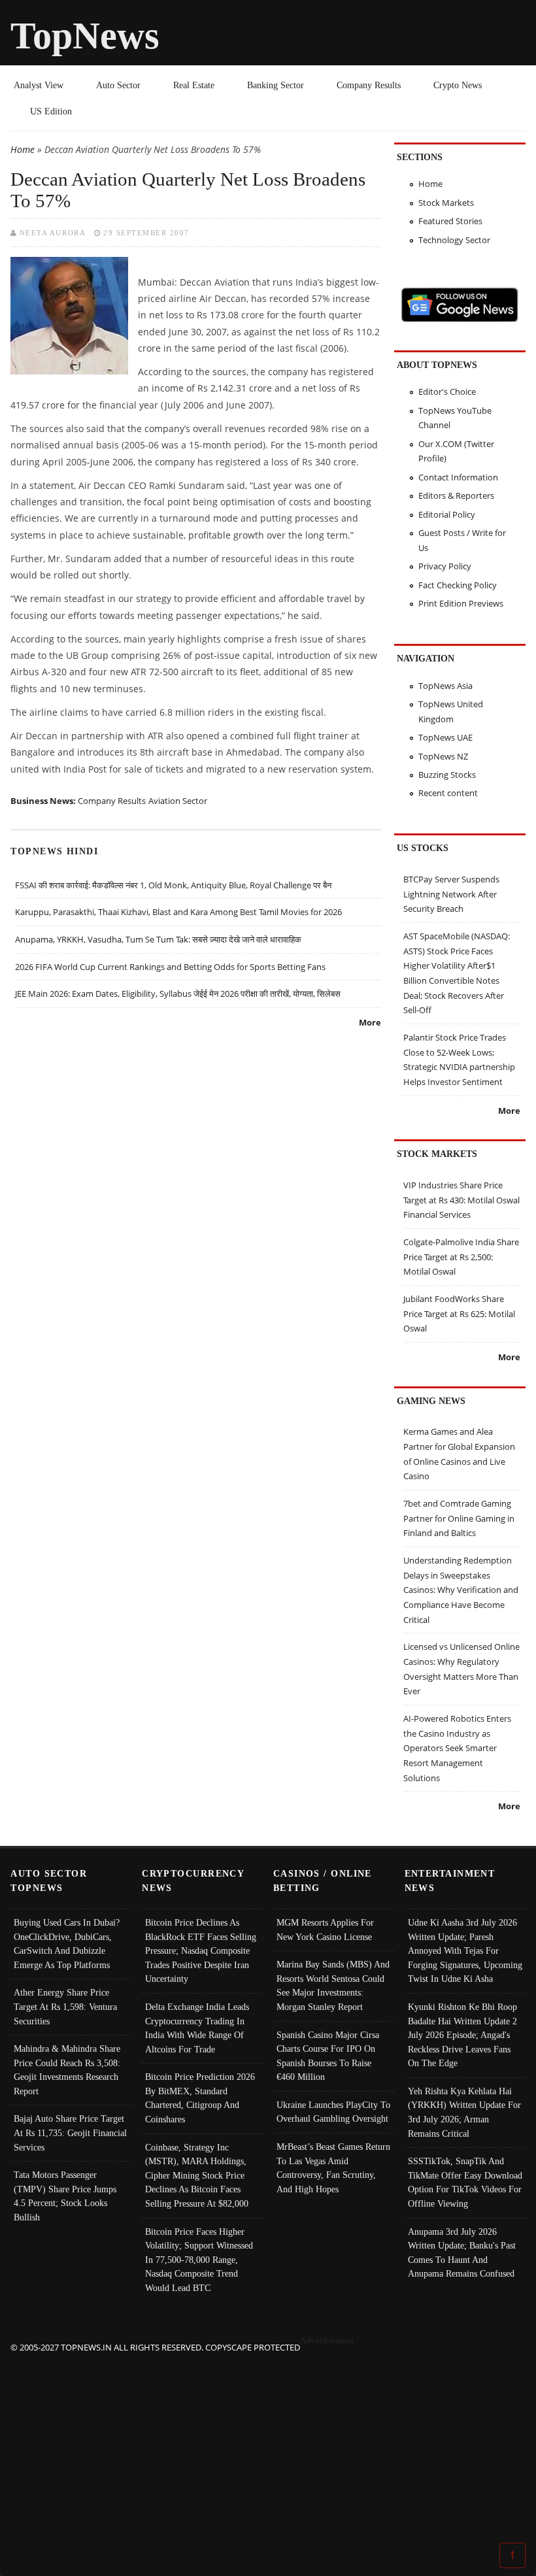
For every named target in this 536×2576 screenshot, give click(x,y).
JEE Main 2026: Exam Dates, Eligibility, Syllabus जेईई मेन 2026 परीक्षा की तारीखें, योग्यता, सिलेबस (178, 994)
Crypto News (458, 85)
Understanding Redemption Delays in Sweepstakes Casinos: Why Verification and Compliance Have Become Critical (461, 1590)
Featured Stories (450, 221)
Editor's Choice (447, 392)
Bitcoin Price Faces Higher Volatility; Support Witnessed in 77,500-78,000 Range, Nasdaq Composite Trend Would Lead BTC (199, 2260)
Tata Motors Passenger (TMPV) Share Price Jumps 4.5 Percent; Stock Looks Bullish (65, 2196)
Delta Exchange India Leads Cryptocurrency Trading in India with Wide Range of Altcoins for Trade (197, 2028)
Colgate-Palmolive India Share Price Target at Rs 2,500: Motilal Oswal (461, 1257)
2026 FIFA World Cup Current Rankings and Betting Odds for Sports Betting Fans (170, 967)
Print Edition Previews (461, 603)
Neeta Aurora (53, 233)
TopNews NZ (443, 756)
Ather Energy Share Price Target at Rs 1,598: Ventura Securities (65, 2006)
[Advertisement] (268, 2447)
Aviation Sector (178, 801)
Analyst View (39, 85)
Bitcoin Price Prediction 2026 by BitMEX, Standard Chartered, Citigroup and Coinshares (200, 2098)
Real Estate (194, 85)
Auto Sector (118, 85)
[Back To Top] (512, 2554)
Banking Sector (276, 85)
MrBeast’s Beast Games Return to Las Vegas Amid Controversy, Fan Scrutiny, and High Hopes (333, 2168)
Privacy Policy (445, 566)
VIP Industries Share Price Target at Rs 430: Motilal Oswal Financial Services (461, 1200)
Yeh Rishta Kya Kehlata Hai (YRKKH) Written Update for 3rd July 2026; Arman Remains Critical (464, 2112)
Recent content (448, 793)
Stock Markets (446, 203)
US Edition (51, 111)
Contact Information (458, 477)
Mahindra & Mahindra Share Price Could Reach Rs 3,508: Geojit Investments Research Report (67, 2070)
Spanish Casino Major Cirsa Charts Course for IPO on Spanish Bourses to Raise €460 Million (328, 2056)
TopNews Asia (445, 686)
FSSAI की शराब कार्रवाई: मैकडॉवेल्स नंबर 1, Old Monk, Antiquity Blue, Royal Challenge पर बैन (173, 885)
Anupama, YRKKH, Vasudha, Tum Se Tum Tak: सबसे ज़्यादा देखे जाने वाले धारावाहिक (158, 939)
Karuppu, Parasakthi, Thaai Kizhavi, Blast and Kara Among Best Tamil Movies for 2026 (178, 912)
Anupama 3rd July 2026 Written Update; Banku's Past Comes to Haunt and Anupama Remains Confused (462, 2253)
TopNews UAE (445, 737)
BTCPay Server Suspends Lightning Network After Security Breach (451, 894)
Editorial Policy (447, 514)
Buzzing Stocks (447, 775)
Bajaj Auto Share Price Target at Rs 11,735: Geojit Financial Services (70, 2133)
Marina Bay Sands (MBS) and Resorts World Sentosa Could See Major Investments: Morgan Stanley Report (333, 1985)
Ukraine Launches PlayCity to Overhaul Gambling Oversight (333, 2112)
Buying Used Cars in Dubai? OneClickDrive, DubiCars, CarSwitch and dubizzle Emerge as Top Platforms (67, 1944)
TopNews (85, 36)
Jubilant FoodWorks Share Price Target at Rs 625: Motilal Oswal (459, 1313)
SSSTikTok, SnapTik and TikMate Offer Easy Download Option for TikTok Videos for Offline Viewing (465, 2182)
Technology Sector (454, 240)
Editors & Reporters (456, 495)
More (370, 1022)
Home (23, 149)
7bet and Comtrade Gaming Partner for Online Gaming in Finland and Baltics (459, 1518)
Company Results (369, 85)
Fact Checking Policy (458, 585)
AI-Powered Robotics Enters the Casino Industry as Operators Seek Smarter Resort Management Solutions (457, 1748)
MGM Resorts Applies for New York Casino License (325, 1930)
